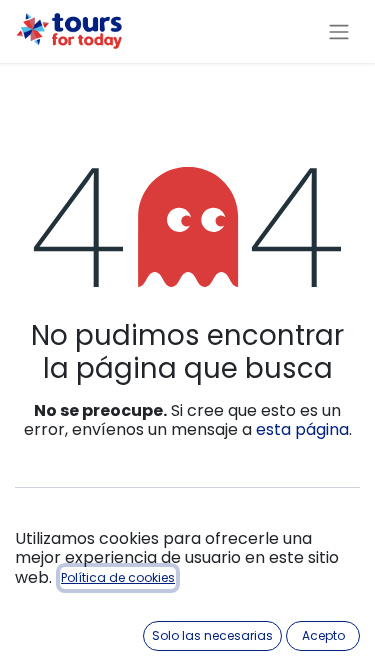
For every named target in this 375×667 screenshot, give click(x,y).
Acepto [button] (323, 635)
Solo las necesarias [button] (212, 635)
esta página (302, 429)
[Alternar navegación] (339, 31)
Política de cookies (118, 577)
